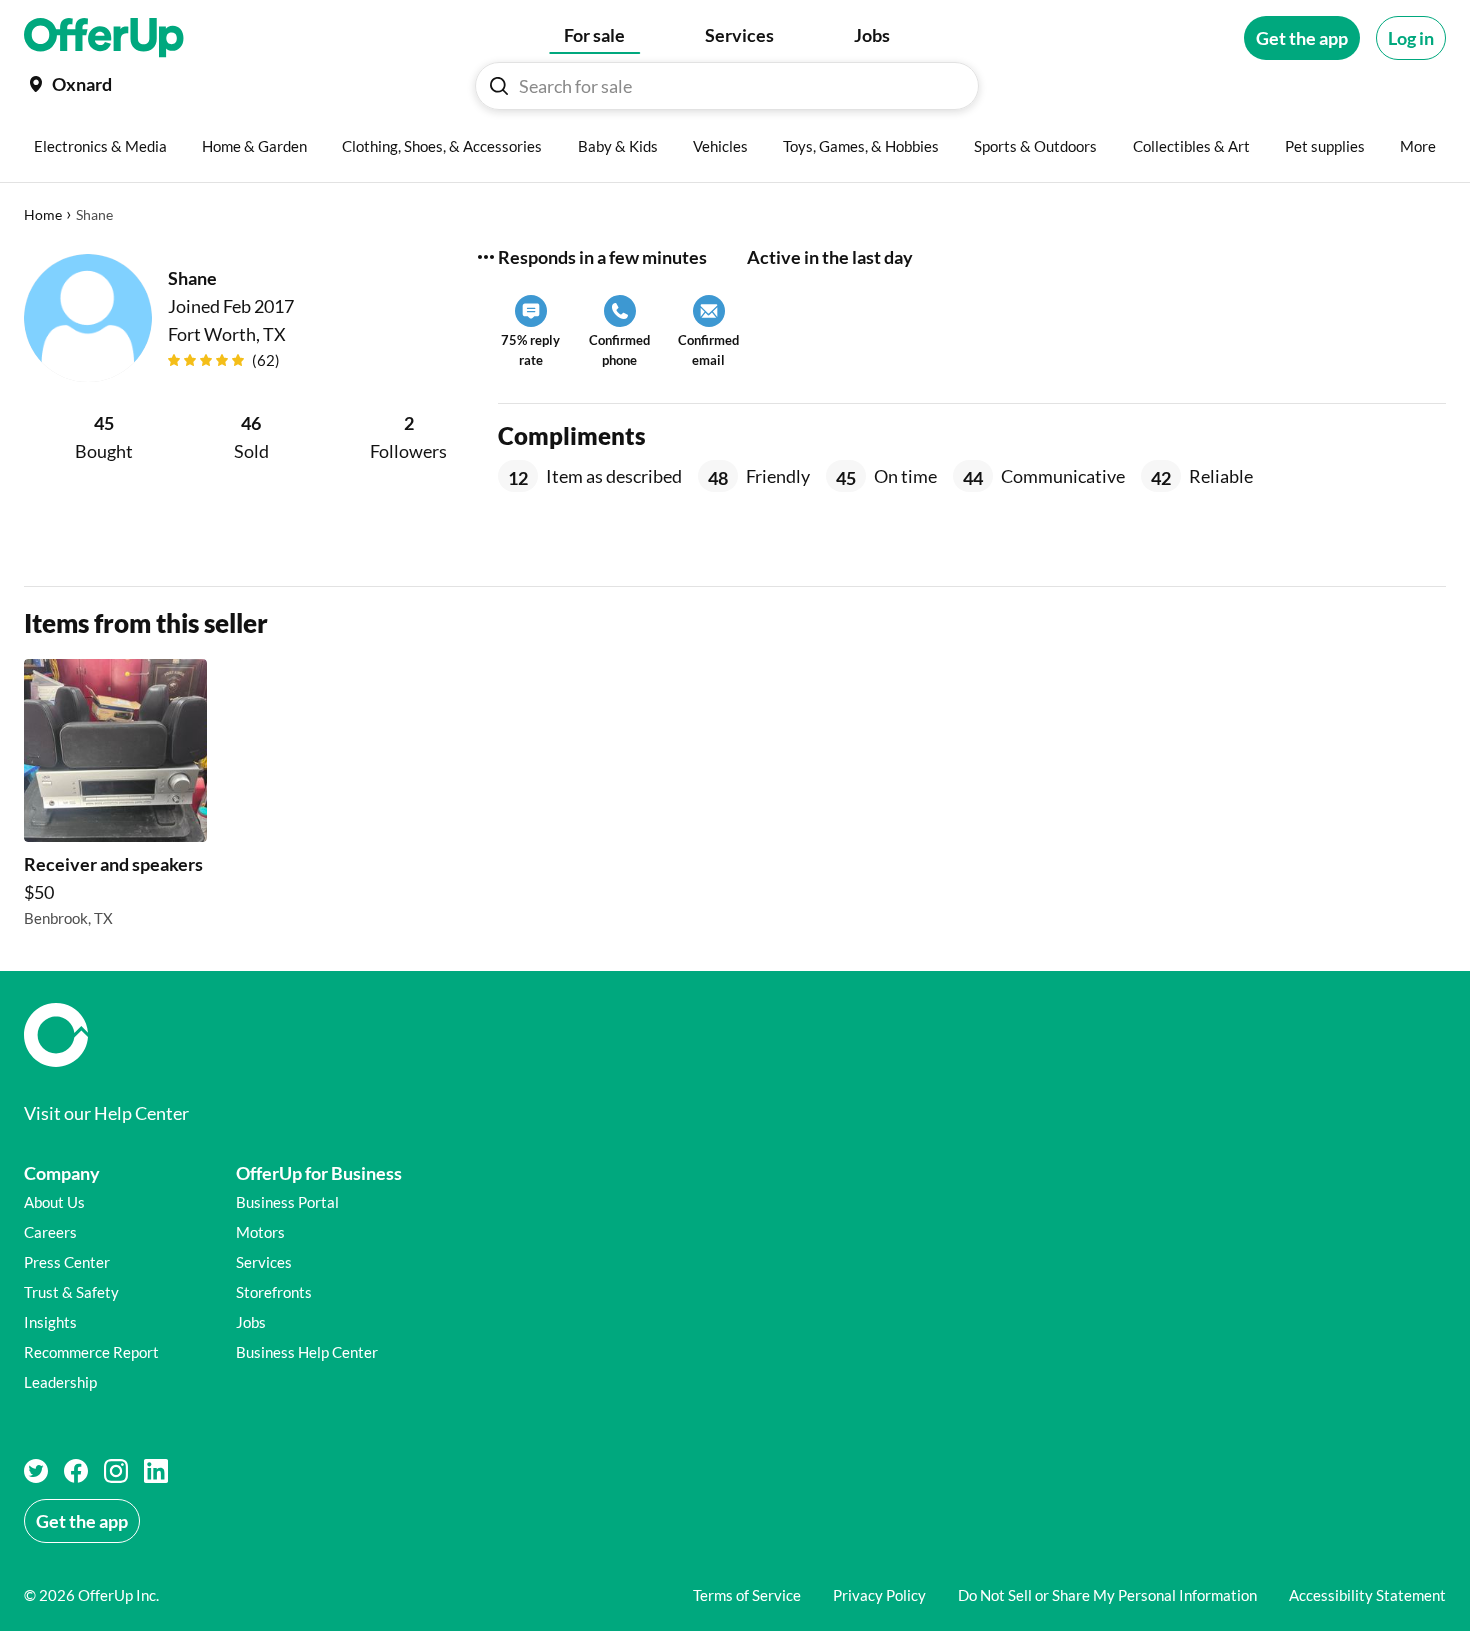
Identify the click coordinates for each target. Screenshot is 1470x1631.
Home (43, 214)
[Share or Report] (486, 257)
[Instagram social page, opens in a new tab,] (116, 1471)
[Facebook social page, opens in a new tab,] (76, 1471)
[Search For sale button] (499, 86)
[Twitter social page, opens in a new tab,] (36, 1471)
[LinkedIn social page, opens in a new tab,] (156, 1471)
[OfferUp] (104, 38)
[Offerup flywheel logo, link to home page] (735, 1035)
